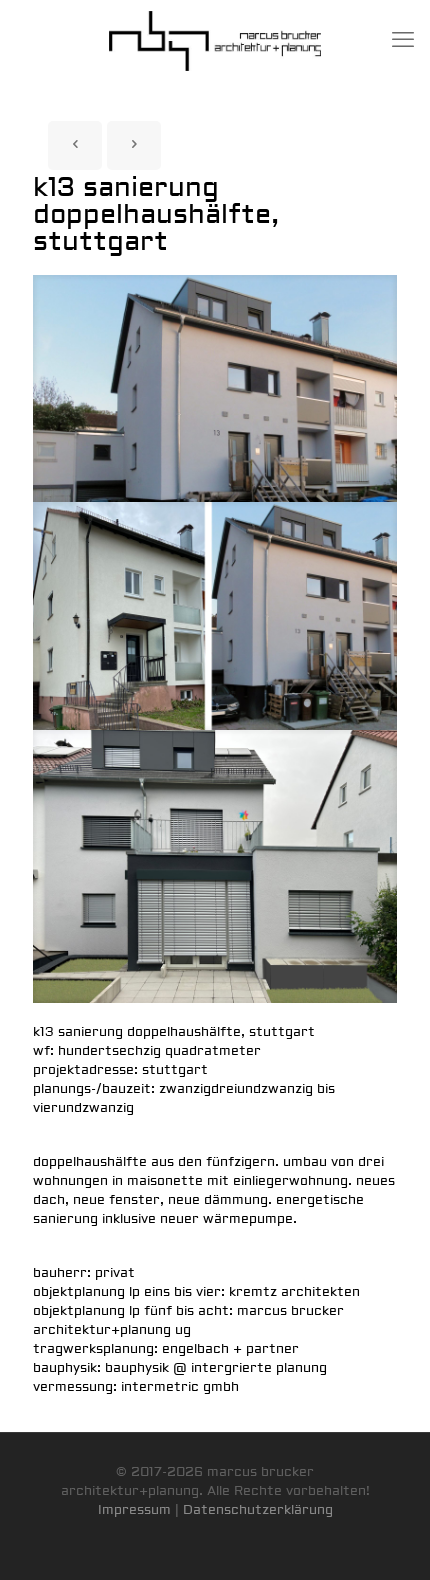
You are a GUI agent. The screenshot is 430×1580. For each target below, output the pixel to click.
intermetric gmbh (180, 1387)
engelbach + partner (230, 1349)
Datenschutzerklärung (258, 1510)
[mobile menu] (403, 40)
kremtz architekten (294, 1292)
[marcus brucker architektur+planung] (215, 40)
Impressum (134, 1510)
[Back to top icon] (389, 1539)
